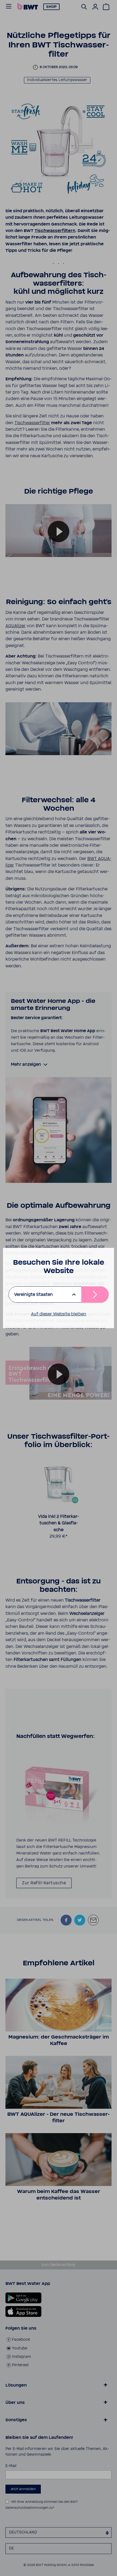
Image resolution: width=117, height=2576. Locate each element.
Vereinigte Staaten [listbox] (33, 1295)
